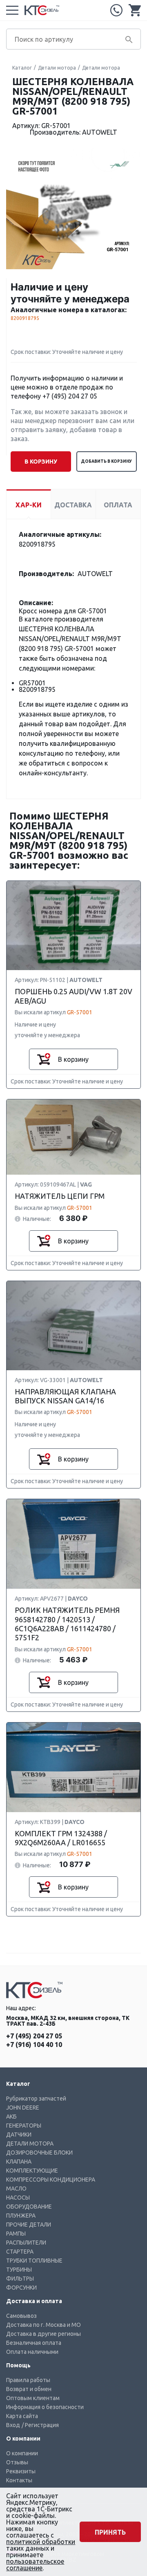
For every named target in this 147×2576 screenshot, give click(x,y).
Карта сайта (22, 2416)
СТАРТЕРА (20, 2252)
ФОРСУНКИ (21, 2288)
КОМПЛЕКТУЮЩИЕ (32, 2171)
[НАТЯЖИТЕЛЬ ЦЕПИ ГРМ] (73, 1137)
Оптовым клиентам (33, 2398)
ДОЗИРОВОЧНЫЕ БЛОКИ (39, 2153)
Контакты (19, 2480)
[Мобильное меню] (12, 10)
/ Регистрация (40, 2425)
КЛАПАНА (19, 2162)
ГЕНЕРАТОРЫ (24, 2126)
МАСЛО (16, 2189)
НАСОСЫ (18, 2198)
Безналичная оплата (34, 2343)
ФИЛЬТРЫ (20, 2279)
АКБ (11, 2117)
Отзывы (17, 2462)
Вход (13, 2425)
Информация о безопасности (45, 2407)
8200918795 (25, 318)
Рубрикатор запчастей (36, 2099)
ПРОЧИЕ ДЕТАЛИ (29, 2225)
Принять (110, 2532)
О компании (22, 2453)
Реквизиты (21, 2471)
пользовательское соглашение (35, 2565)
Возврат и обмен (29, 2389)
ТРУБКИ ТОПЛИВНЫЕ (34, 2261)
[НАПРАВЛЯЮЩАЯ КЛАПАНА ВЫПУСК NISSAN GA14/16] (73, 1326)
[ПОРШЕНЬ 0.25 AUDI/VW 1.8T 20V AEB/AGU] (73, 926)
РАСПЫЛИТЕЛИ (26, 2243)
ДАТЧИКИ (19, 2135)
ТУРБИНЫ (19, 2270)
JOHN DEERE (23, 2108)
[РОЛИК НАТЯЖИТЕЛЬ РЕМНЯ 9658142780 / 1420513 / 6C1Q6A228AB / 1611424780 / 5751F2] (73, 1544)
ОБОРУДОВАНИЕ (29, 2207)
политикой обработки (41, 2542)
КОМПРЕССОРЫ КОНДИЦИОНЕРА (51, 2180)
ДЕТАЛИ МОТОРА (30, 2144)
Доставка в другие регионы (43, 2334)
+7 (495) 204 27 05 (116, 10)
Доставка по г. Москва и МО (43, 2325)
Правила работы (28, 2380)
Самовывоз (21, 2316)
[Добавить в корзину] (44, 1059)
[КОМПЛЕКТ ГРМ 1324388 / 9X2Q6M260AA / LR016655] (73, 1768)
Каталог (22, 68)
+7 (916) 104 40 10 (34, 2045)
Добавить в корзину (106, 461)
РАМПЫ (16, 2234)
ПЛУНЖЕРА (21, 2216)
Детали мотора (57, 68)
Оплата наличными (32, 2352)
